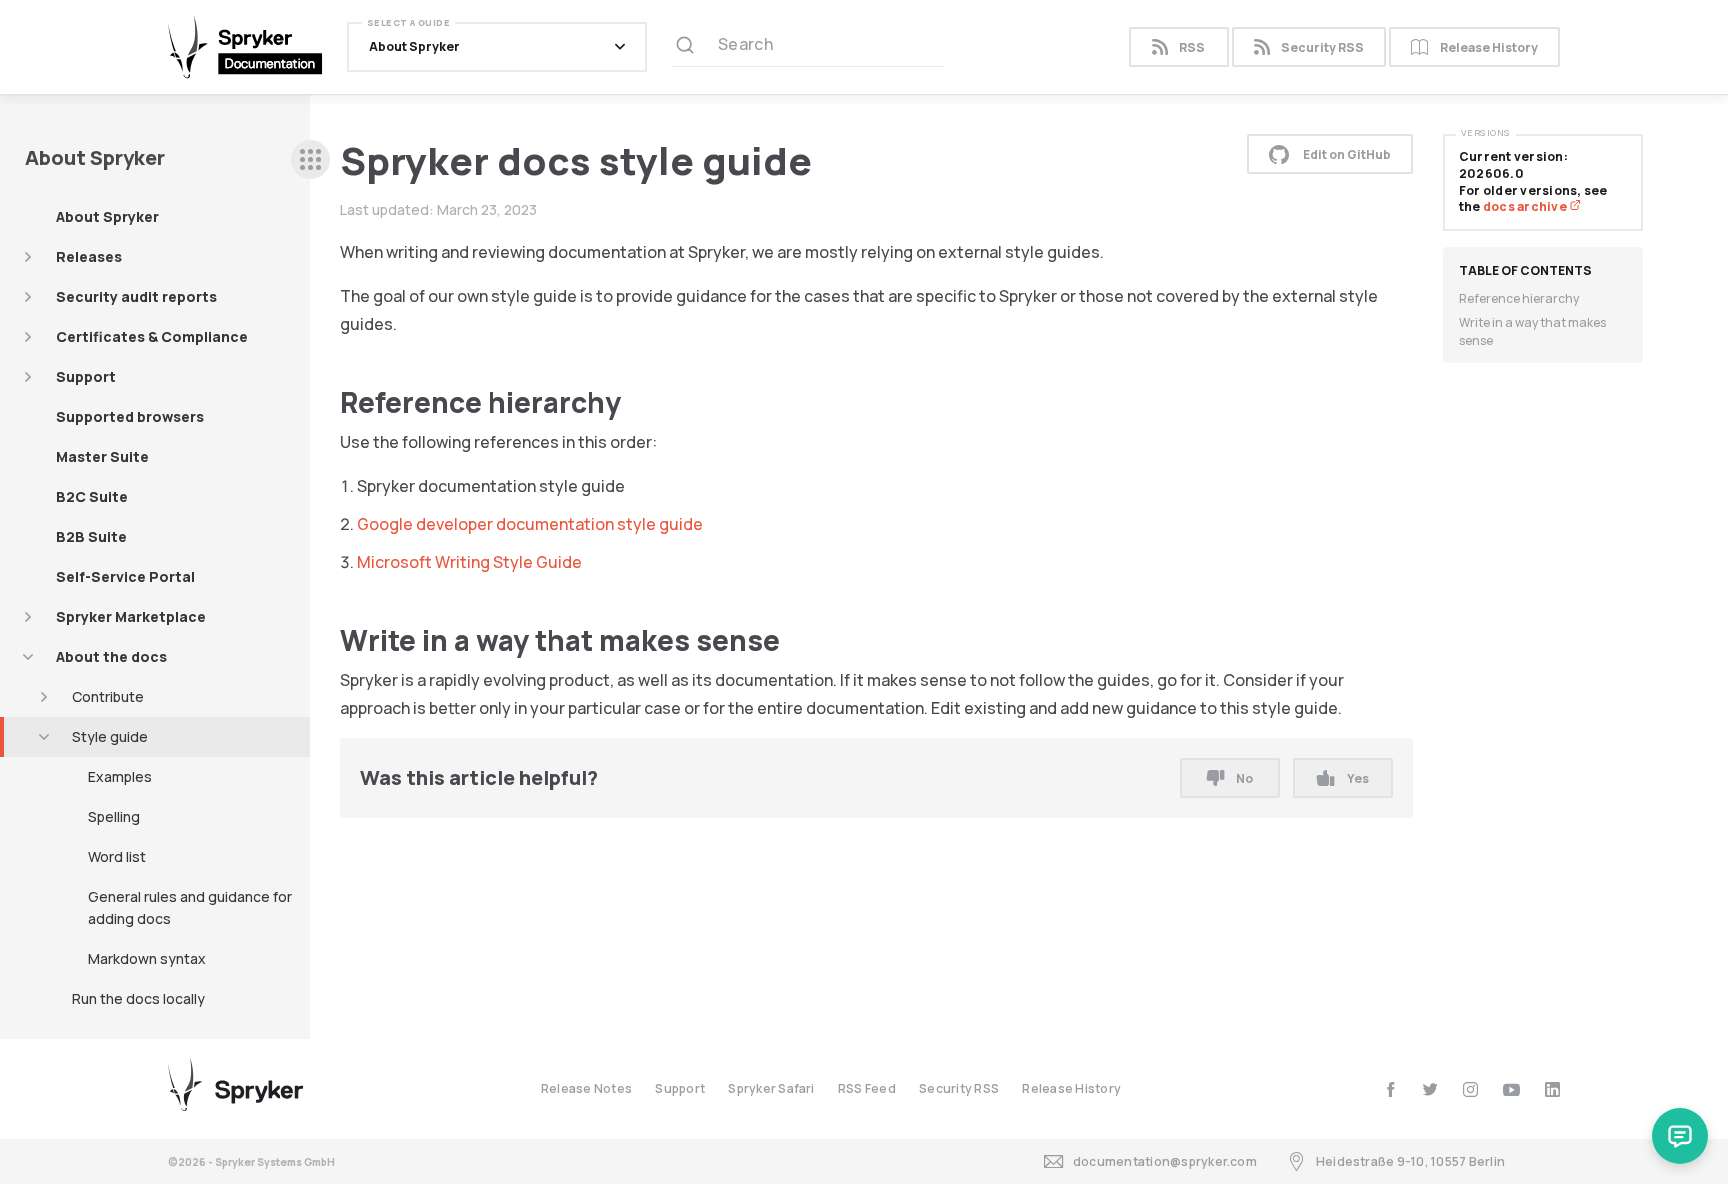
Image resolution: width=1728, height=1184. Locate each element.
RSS (1192, 47)
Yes (1358, 778)
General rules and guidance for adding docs (190, 907)
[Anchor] (635, 401)
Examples (120, 776)
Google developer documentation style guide (530, 524)
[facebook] (1390, 1089)
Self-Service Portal (125, 576)
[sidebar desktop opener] (310, 159)
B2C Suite (92, 496)
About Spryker (107, 216)
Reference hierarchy (1519, 298)
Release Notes (586, 1088)
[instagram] (1470, 1089)
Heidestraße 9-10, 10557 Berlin (1410, 1161)
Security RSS (1322, 47)
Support (86, 376)
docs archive (1526, 206)
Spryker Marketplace (131, 616)
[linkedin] (1552, 1089)
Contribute (108, 696)
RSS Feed (867, 1088)
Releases (89, 256)
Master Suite (102, 456)
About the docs (111, 656)
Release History (1489, 47)
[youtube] (1511, 1089)
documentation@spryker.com (1165, 1161)
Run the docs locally (138, 998)
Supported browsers (130, 416)
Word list (117, 856)
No (1244, 778)
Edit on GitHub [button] (1347, 154)
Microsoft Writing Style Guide (469, 562)
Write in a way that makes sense (1532, 331)
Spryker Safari (771, 1088)
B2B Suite (91, 536)
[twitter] (1430, 1089)
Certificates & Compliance (152, 336)
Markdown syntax (147, 958)
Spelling (114, 816)
